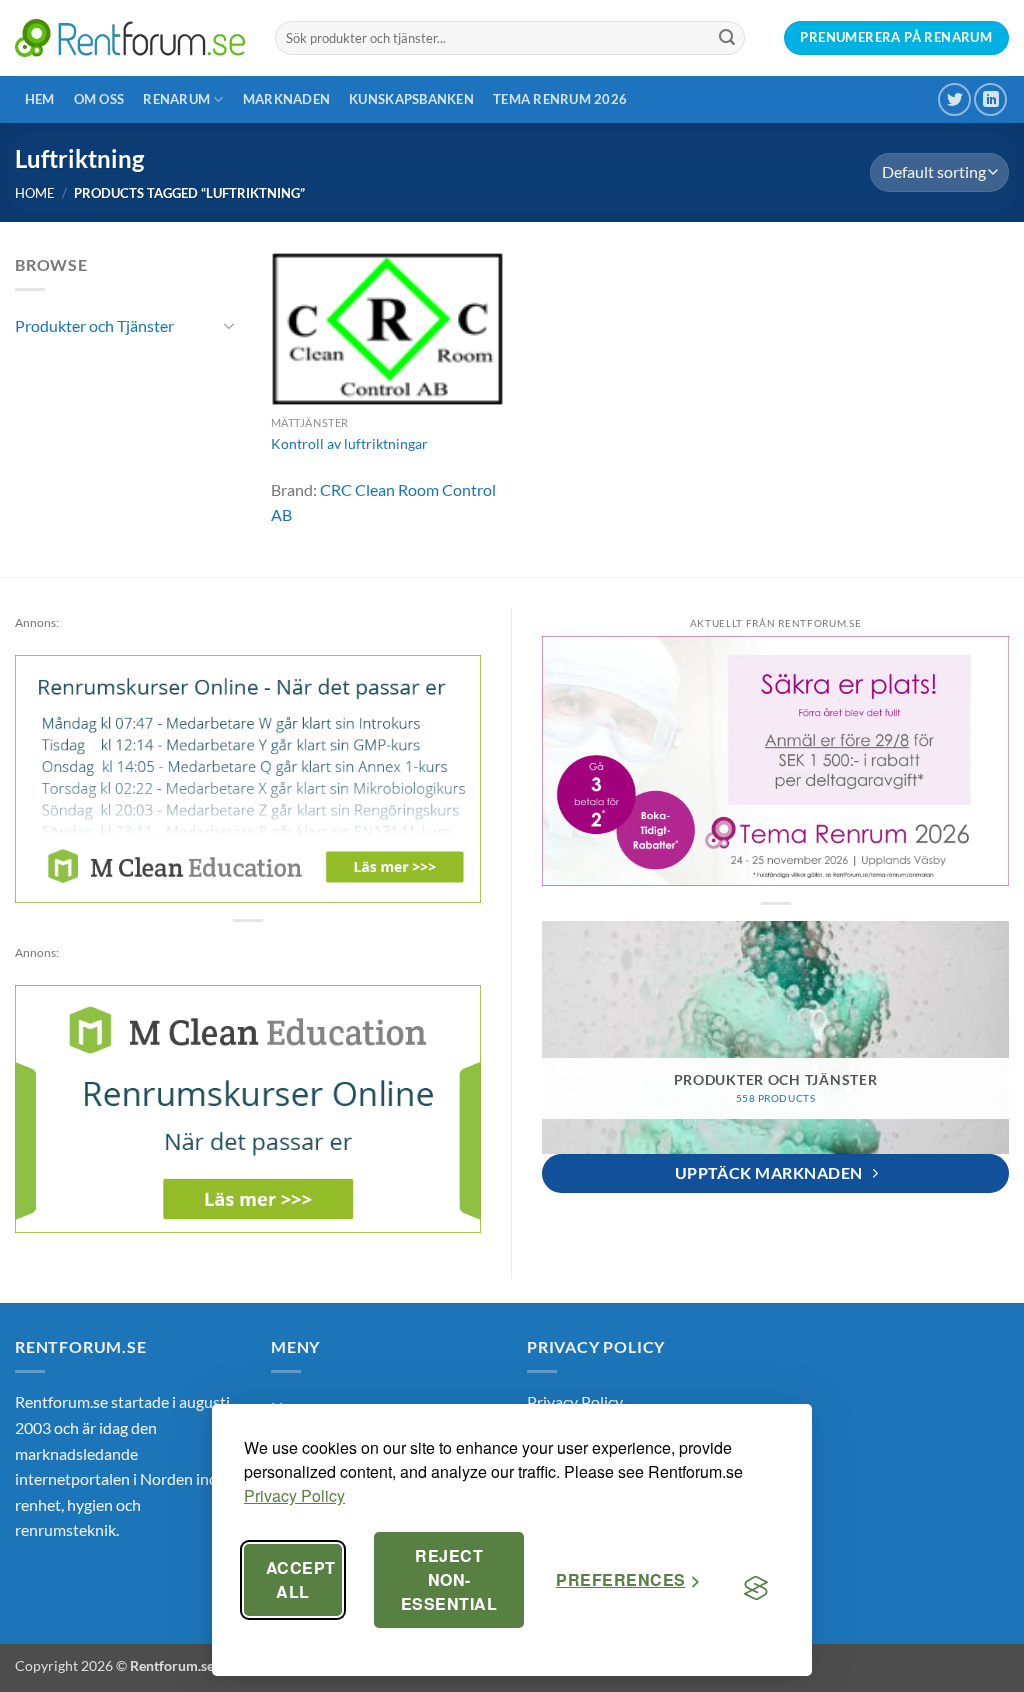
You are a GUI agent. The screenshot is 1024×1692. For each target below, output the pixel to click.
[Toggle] (229, 325)
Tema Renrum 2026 (560, 99)
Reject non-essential (449, 1579)
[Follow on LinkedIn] (990, 99)
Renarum (176, 99)
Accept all (301, 1579)
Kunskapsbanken (411, 99)
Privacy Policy (294, 1495)
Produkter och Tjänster (94, 325)
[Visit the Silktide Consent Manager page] (756, 1588)
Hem (40, 99)
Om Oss (99, 99)
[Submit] (727, 38)
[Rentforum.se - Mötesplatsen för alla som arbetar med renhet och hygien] (130, 37)
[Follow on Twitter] (954, 99)
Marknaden (286, 99)
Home (35, 193)
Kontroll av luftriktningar (349, 443)
